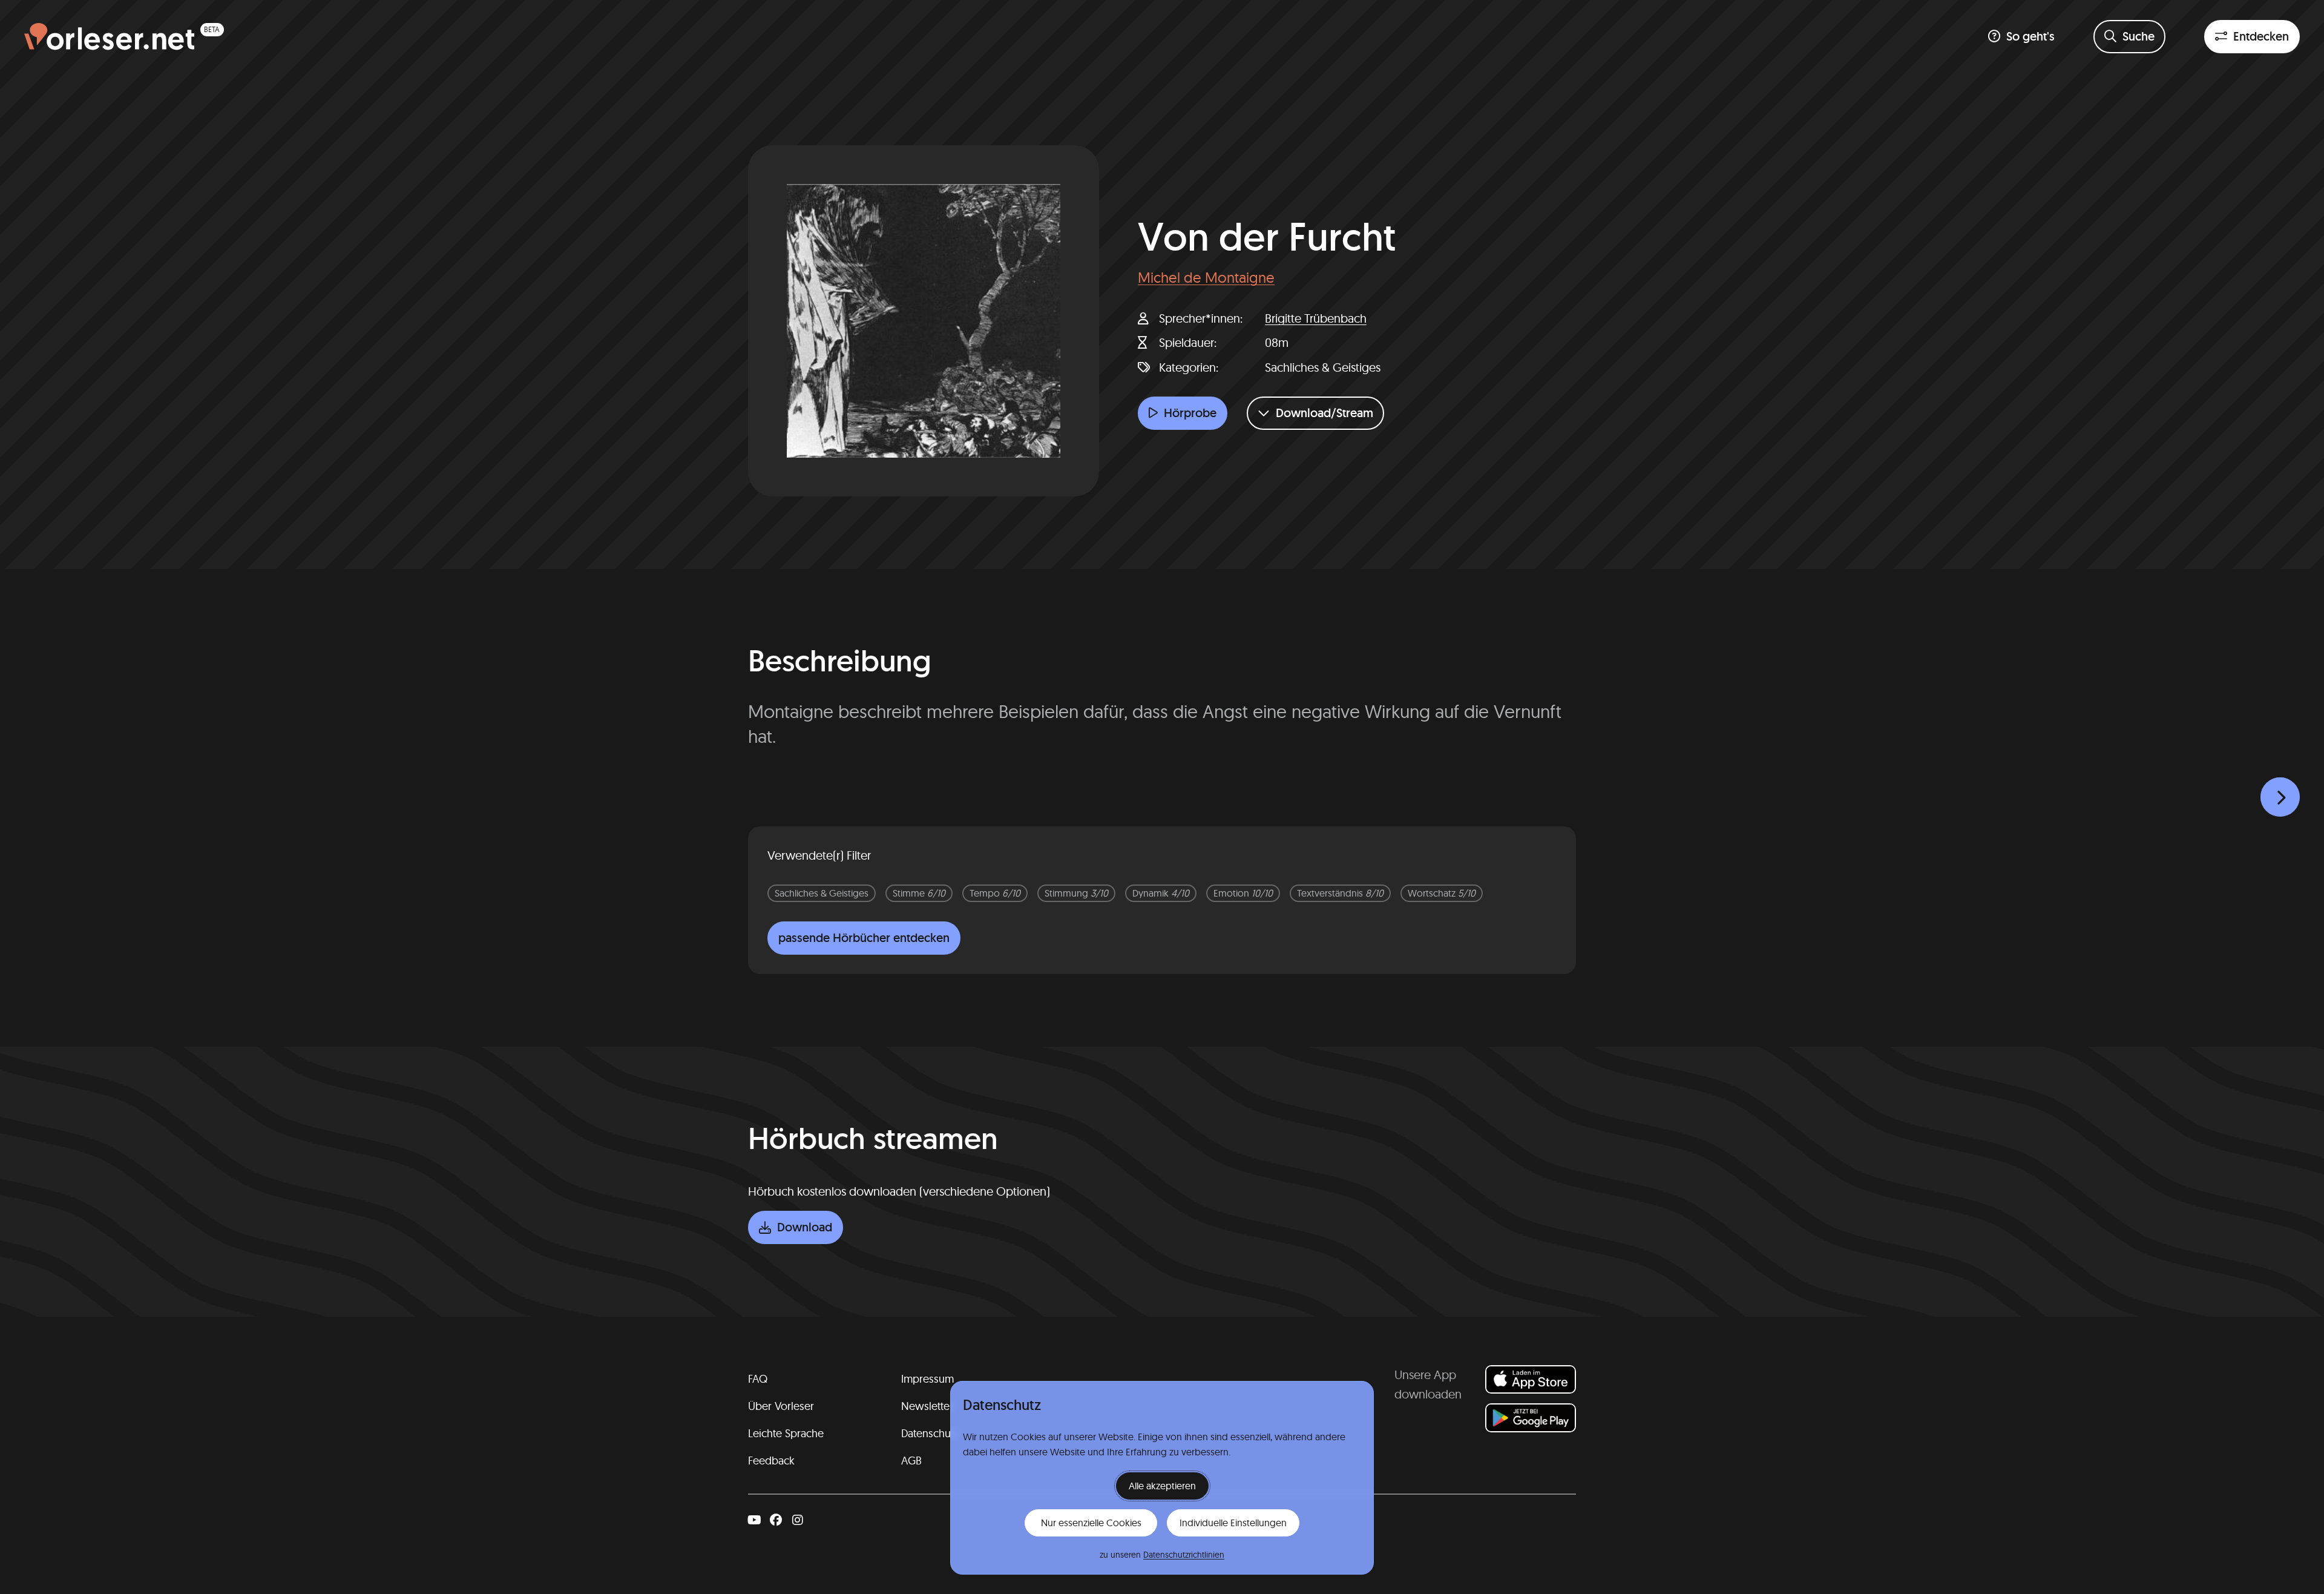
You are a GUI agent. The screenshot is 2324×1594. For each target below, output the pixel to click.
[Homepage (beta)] (124, 37)
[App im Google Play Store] (1531, 1418)
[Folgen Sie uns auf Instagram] (798, 1520)
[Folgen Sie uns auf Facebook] (776, 1520)
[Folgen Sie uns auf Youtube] (754, 1520)
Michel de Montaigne (1206, 277)
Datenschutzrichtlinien (1184, 1555)
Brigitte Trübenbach (1316, 318)
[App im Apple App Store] (1531, 1379)
